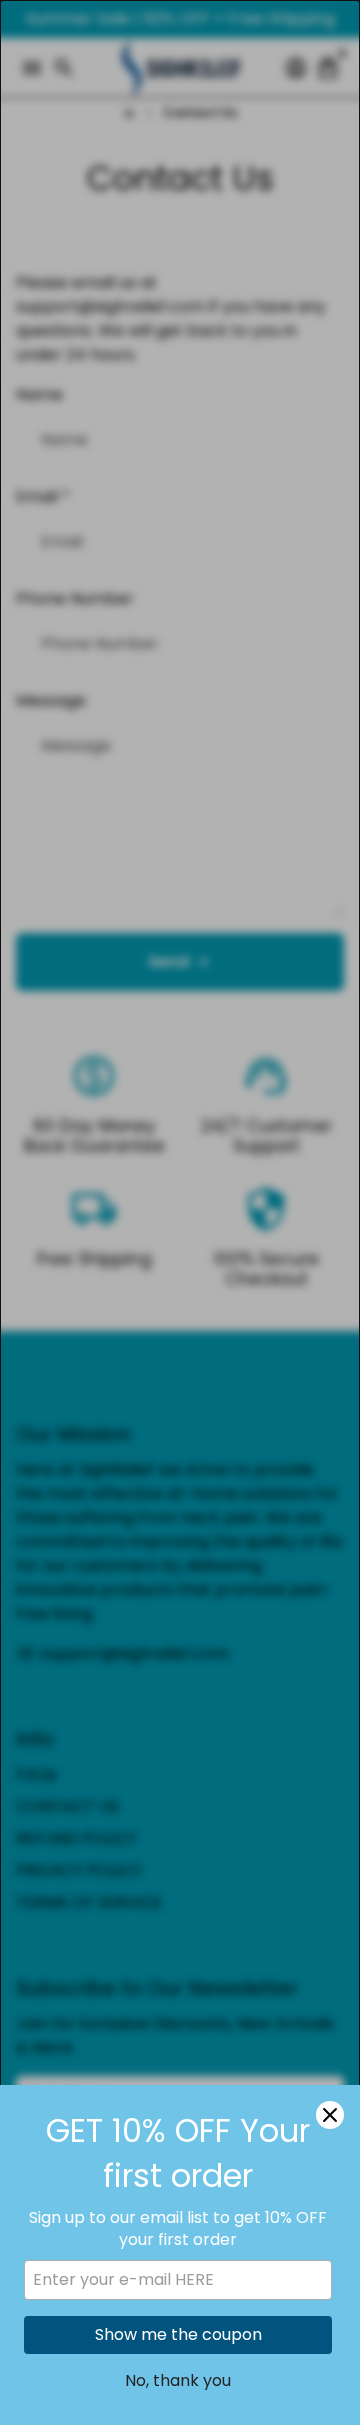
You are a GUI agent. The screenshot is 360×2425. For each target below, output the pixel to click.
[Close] (330, 2115)
